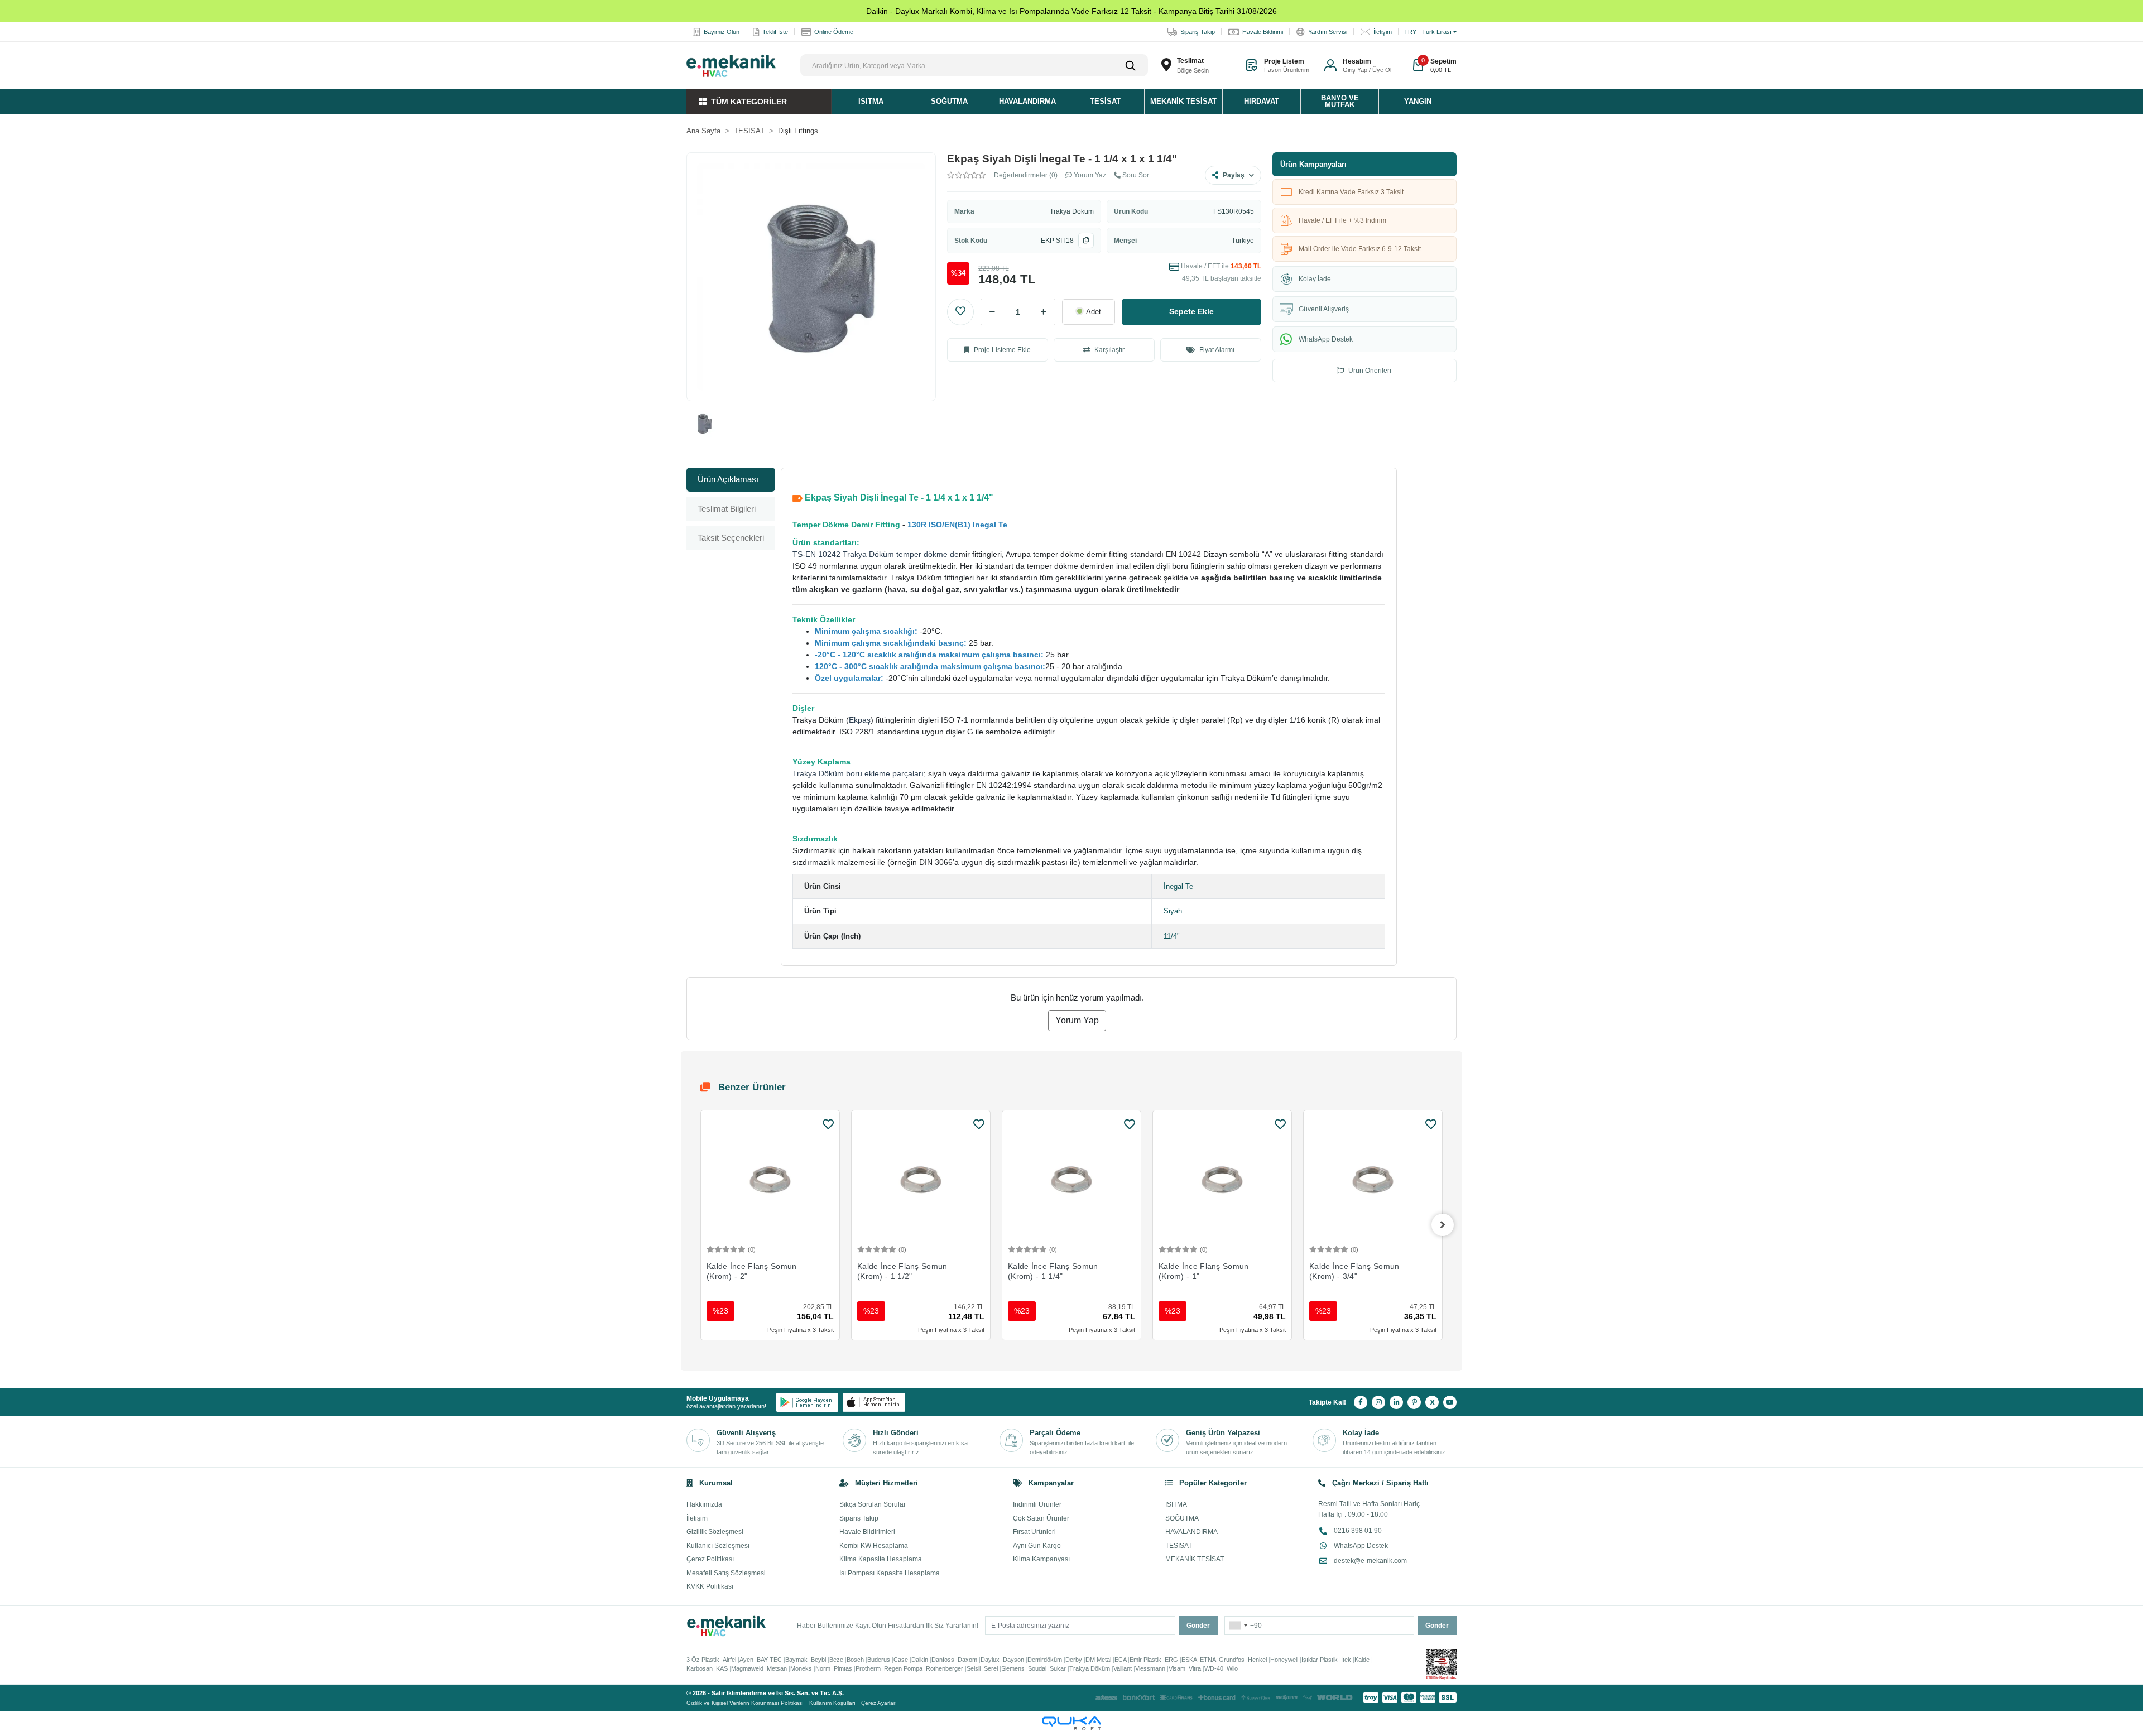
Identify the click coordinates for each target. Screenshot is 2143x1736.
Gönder (1198, 1626)
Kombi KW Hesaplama (874, 1546)
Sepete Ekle (1191, 311)
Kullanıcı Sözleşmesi (718, 1546)
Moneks (801, 1668)
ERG (1171, 1660)
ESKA (1189, 1660)
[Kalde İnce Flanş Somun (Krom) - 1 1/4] (1071, 1180)
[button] (1358, 65)
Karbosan (700, 1668)
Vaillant (1123, 1668)
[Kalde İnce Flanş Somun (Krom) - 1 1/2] (921, 1180)
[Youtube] (1450, 1402)
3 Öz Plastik (703, 1660)
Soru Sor (1135, 175)
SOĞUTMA (1182, 1518)
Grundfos (1232, 1660)
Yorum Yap (1077, 1020)
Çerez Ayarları (879, 1703)
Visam (1177, 1668)
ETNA (1208, 1660)
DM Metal (1098, 1660)
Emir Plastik (1145, 1660)
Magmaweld (747, 1668)
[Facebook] (1361, 1402)
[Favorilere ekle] (828, 1124)
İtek (1346, 1660)
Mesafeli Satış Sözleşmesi (726, 1573)
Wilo (1232, 1668)
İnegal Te (1178, 886)
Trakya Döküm (1072, 211)
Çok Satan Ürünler (1041, 1518)
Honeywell (1284, 1660)
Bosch (855, 1660)
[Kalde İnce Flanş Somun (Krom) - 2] (770, 1180)
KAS (722, 1668)
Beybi (818, 1660)
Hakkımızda (704, 1504)
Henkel (1257, 1660)
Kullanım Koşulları (832, 1703)
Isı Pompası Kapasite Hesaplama (890, 1573)
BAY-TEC (769, 1660)
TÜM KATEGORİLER (749, 102)
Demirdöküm (1045, 1660)
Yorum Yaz (1089, 175)
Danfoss (943, 1660)
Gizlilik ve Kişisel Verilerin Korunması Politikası (745, 1703)
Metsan (777, 1668)
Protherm (868, 1668)
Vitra (1195, 1668)
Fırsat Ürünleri (1034, 1532)
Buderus (879, 1660)
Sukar (1058, 1668)
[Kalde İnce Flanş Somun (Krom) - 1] (1222, 1180)
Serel (991, 1668)
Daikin (920, 1660)
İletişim (697, 1518)
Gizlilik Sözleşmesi (715, 1532)
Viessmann (1150, 1668)
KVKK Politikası (710, 1586)
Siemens (1013, 1668)
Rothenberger (945, 1668)
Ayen (746, 1660)
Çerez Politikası (710, 1559)
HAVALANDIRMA (1191, 1532)
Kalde (1362, 1660)
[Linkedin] (1396, 1402)
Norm (823, 1668)
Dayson (1013, 1660)
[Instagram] (1378, 1402)
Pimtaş (843, 1668)
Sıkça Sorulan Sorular (873, 1504)
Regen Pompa (903, 1668)
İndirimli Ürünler (1037, 1504)
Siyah (1173, 911)
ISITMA (1176, 1504)
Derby (1074, 1660)
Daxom (967, 1660)
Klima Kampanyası (1041, 1559)
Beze (836, 1660)
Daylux (990, 1660)
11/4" (1172, 936)
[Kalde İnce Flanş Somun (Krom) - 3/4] (1373, 1180)
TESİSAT (1179, 1546)
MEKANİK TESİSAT (1195, 1559)
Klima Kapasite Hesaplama (881, 1559)
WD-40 (1214, 1668)
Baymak (796, 1660)
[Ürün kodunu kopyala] (1086, 241)
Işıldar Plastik (1320, 1660)
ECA (1120, 1660)
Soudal (1037, 1668)
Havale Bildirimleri (867, 1532)
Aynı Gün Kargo (1037, 1546)
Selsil (974, 1668)
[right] (1443, 1225)
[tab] (731, 480)
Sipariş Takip (859, 1518)
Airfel (729, 1660)
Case (901, 1660)
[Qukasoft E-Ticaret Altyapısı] (1071, 1723)
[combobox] (1238, 1626)
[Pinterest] (1414, 1402)
